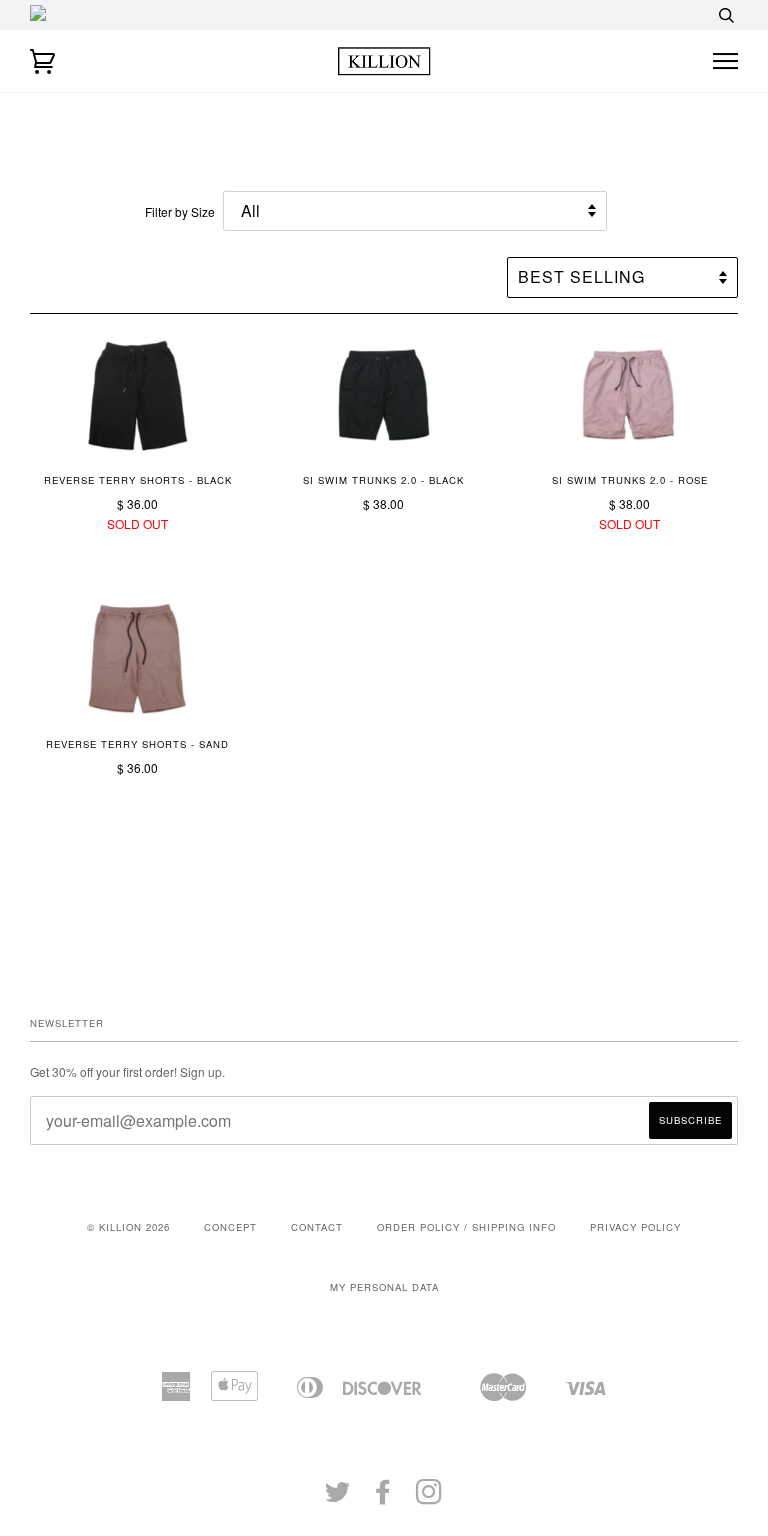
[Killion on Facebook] (383, 1498)
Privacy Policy (635, 1227)
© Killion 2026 (128, 1227)
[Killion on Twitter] (338, 1498)
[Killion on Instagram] (429, 1498)
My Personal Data (384, 1287)
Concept (230, 1227)
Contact (317, 1227)
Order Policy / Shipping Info (466, 1227)
